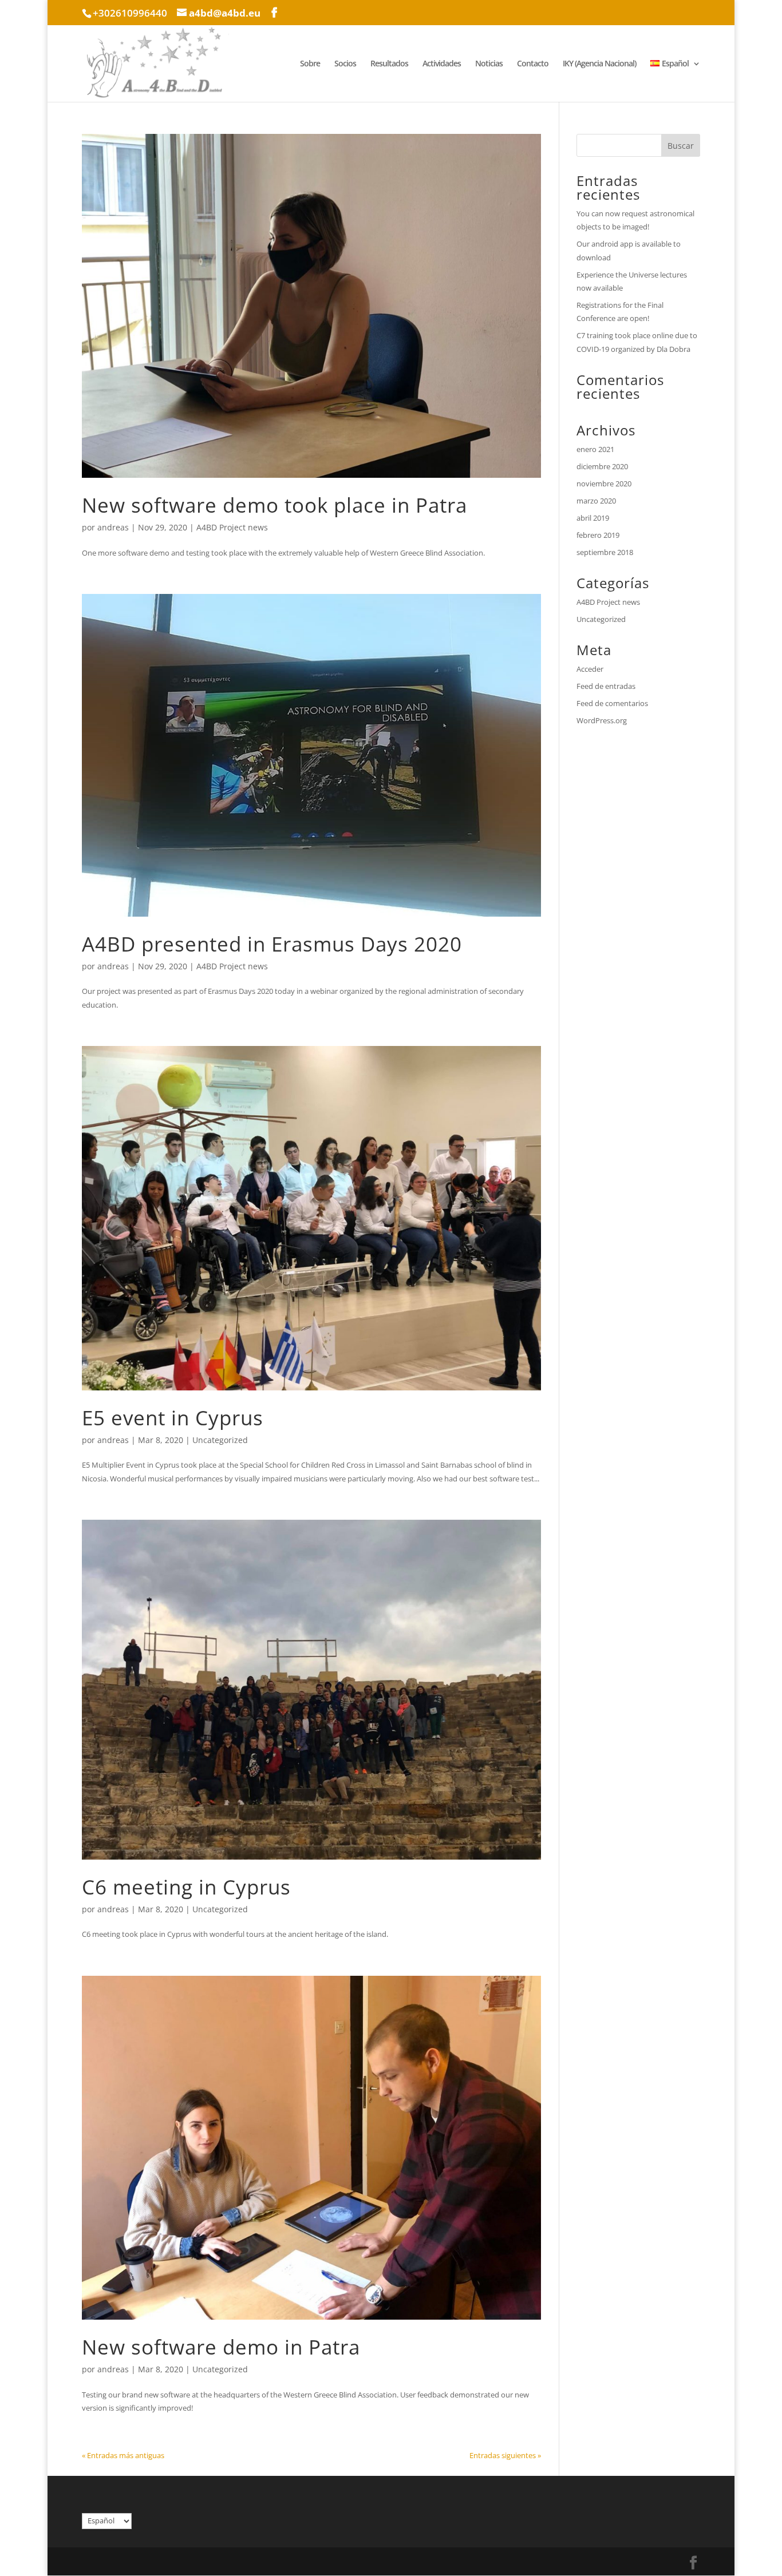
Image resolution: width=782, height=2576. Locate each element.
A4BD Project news (232, 527)
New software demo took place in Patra (275, 505)
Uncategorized (220, 1440)
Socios (345, 64)
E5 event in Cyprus (173, 1418)
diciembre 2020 (602, 466)
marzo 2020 (596, 501)
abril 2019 (593, 518)
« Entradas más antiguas (123, 2455)
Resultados (389, 64)
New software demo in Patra (221, 2347)
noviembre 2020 (604, 484)
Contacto (533, 64)
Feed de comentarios (612, 703)
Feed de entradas (606, 686)
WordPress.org (602, 720)
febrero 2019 (598, 535)
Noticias (489, 64)
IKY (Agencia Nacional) (599, 64)
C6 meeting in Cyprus (186, 1887)
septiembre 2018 (605, 552)
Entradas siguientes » (505, 2455)
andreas (113, 527)
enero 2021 (595, 449)
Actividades (442, 64)
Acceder (590, 669)
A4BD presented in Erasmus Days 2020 (272, 944)
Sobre (310, 64)
